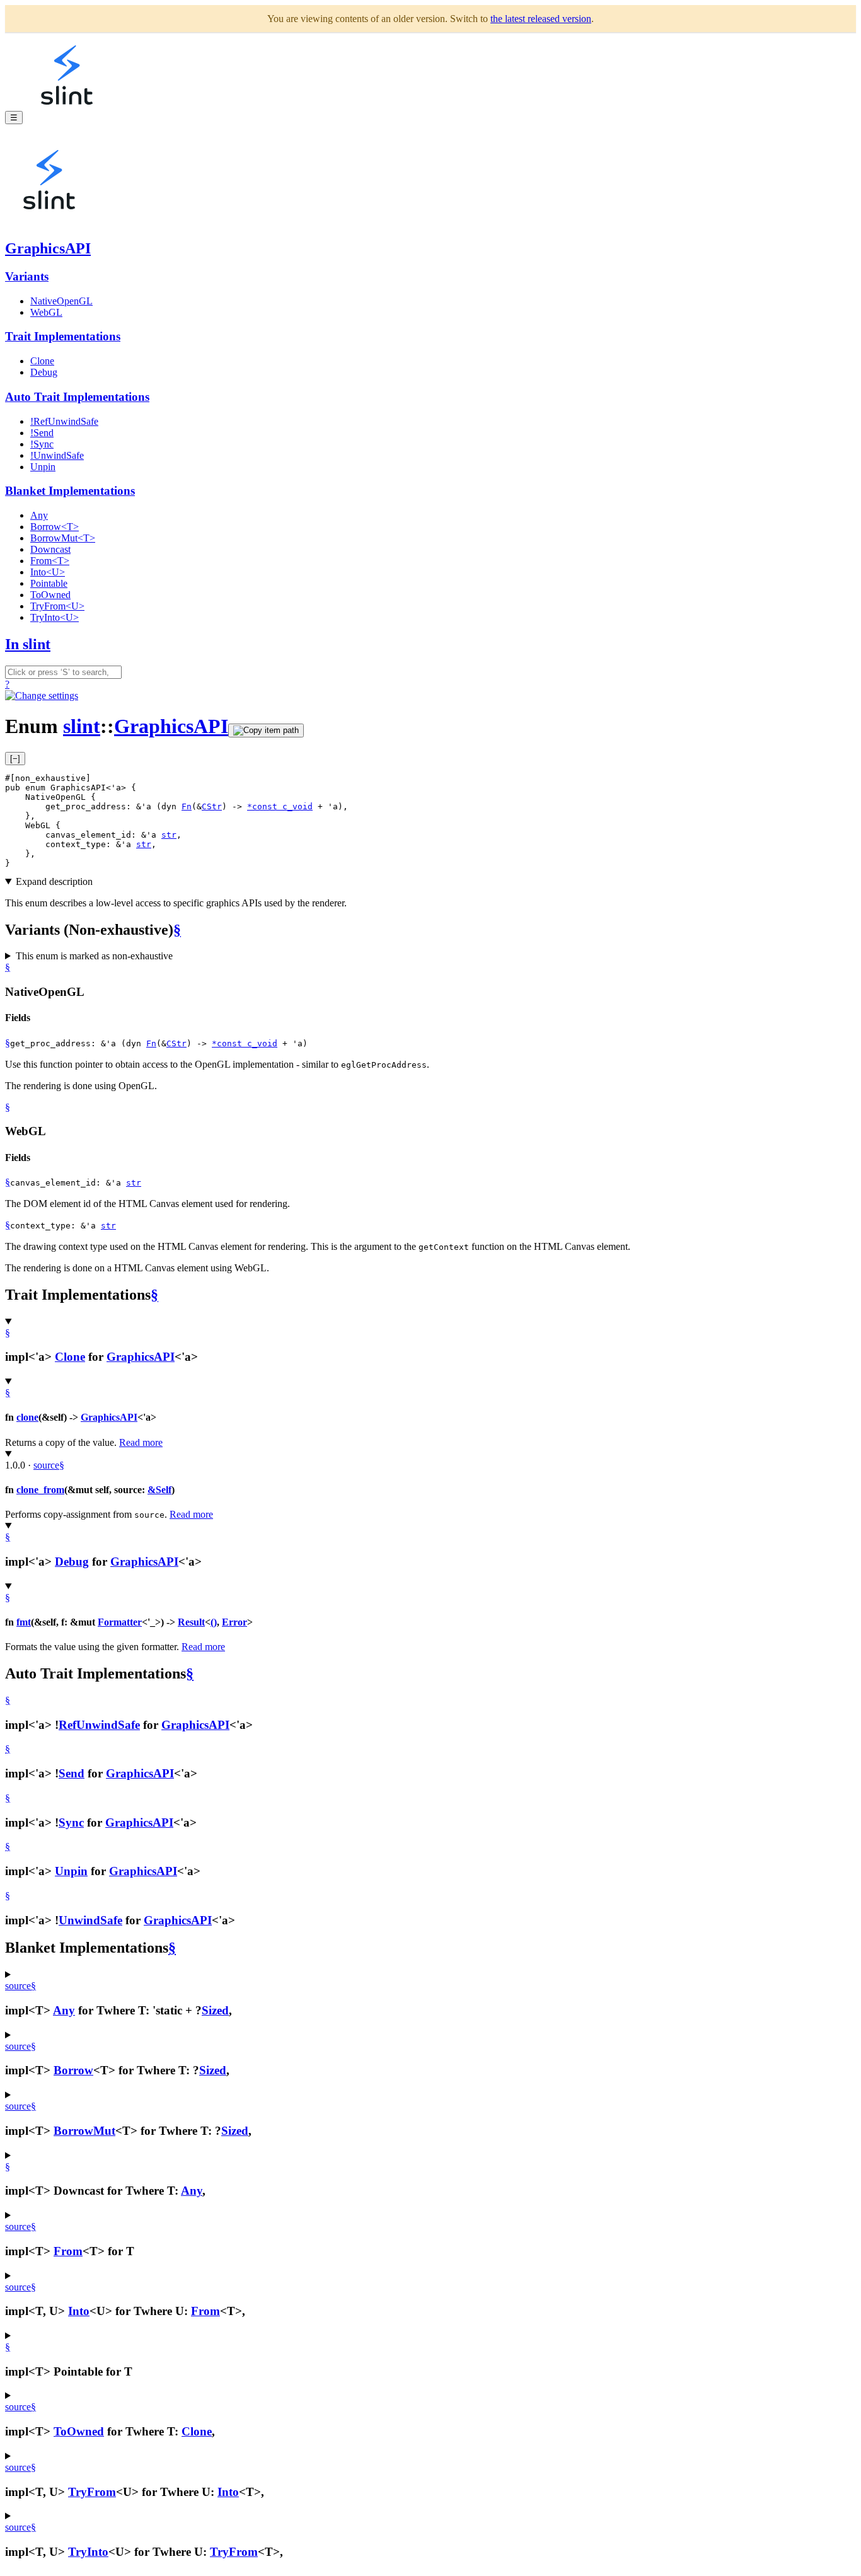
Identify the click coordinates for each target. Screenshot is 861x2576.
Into (79, 2311)
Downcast (50, 549)
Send (72, 1773)
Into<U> (48, 572)
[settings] (42, 696)
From (68, 2251)
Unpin (43, 467)
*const (265, 806)
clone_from (40, 1490)
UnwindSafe (90, 1920)
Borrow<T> (55, 527)
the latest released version (541, 19)
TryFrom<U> (57, 606)
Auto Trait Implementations (77, 397)
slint (82, 726)
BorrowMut (84, 2131)
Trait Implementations (63, 336)
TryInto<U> (55, 617)
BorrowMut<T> (63, 538)
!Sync (42, 444)
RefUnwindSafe (99, 1725)
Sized (215, 2010)
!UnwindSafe (57, 455)
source (46, 1465)
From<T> (50, 561)
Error (234, 1622)
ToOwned (50, 595)
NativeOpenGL (61, 301)
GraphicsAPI (48, 248)
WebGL (46, 312)
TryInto (88, 2552)
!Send (42, 433)
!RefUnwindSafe (64, 421)
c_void (298, 806)
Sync (71, 1822)
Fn (187, 806)
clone (27, 1417)
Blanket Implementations (70, 491)
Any (39, 515)
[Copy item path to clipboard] (266, 731)
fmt (24, 1622)
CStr (212, 806)
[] (15, 759)
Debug (44, 372)
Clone (42, 361)
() (214, 1622)
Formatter (120, 1622)
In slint (28, 644)
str (169, 835)
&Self (159, 1490)
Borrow (73, 2070)
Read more (141, 1442)
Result (191, 1622)
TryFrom (92, 2492)
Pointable (49, 583)
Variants (27, 276)
